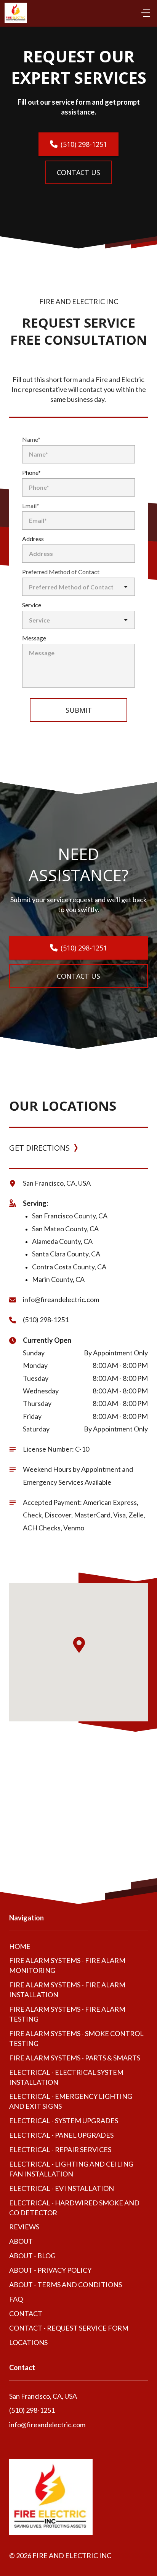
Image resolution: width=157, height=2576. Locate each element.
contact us (78, 172)
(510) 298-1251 (84, 144)
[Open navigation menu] (146, 13)
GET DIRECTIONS (39, 1148)
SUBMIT (79, 710)
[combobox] (78, 587)
